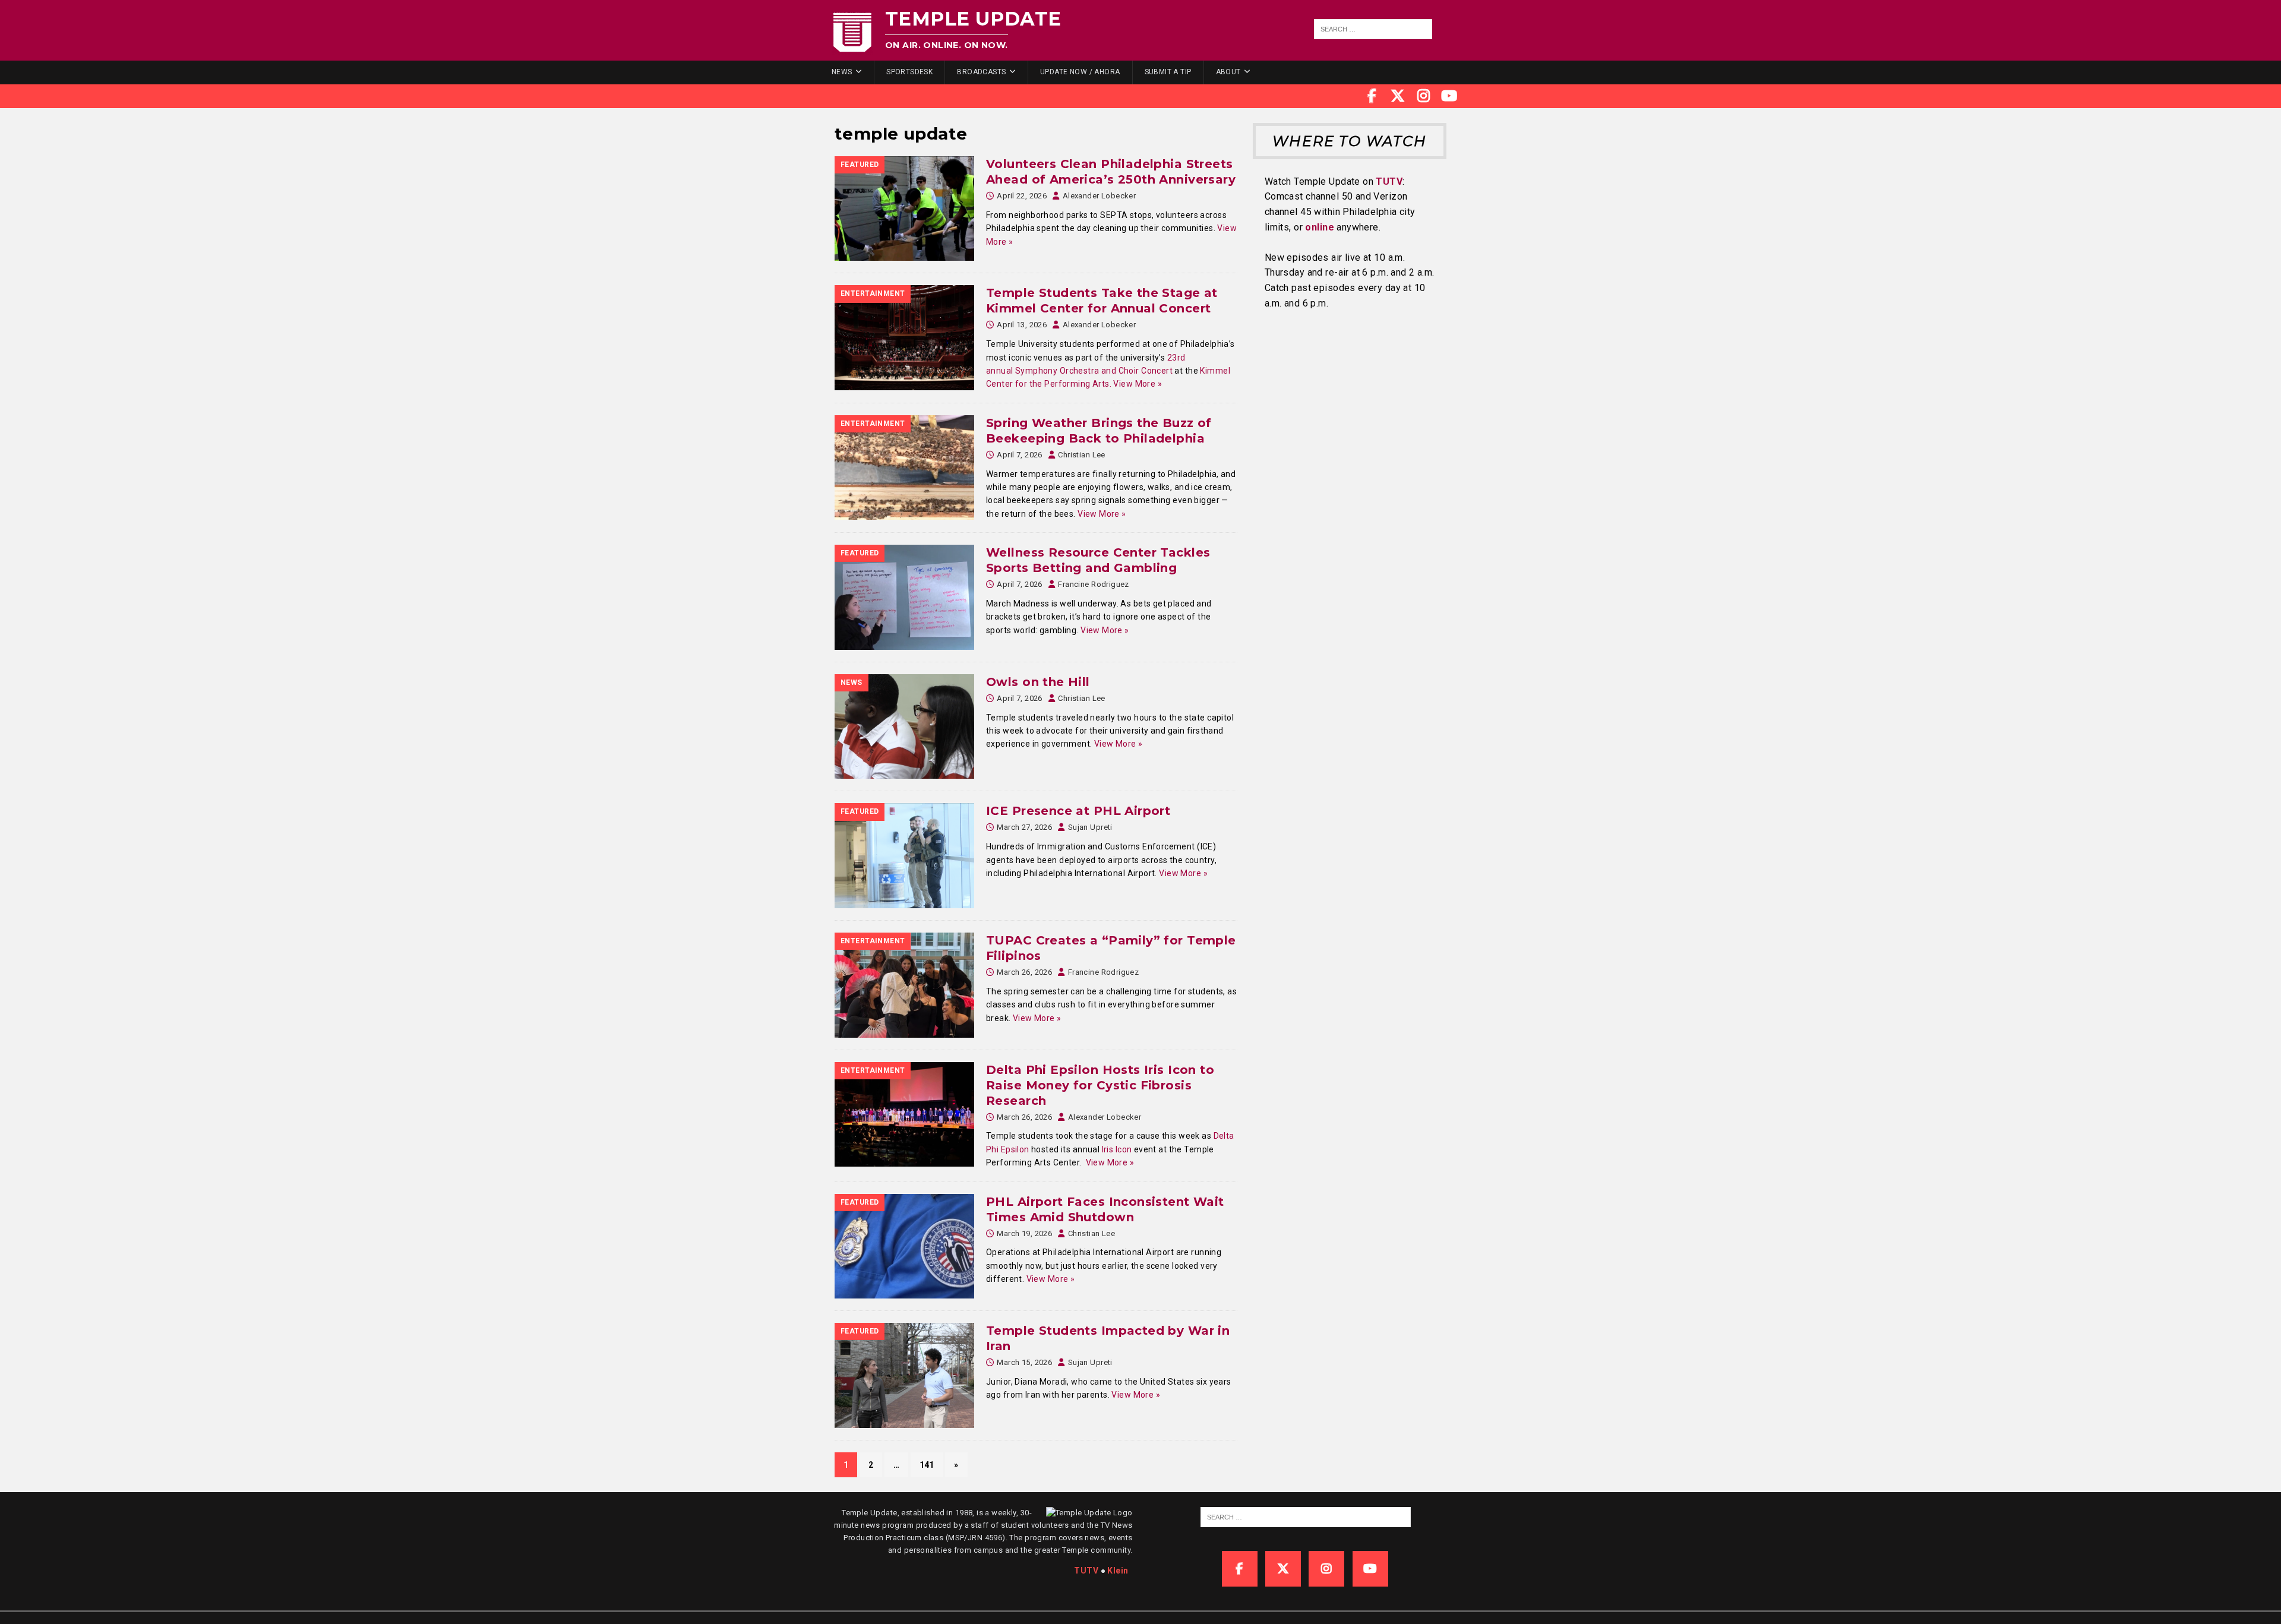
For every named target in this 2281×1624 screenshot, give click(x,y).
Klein (1118, 1571)
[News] (904, 727)
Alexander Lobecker (1100, 196)
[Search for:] (1373, 29)
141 (927, 1465)
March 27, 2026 (1024, 827)
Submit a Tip (1168, 72)
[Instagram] (1424, 96)
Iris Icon (1117, 1149)
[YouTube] (1449, 96)
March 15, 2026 (1024, 1362)
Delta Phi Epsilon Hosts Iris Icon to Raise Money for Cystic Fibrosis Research (1100, 1085)
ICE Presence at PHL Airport (1078, 811)
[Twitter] (1398, 96)
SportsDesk (909, 72)
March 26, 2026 (1024, 972)
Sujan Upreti (1090, 827)
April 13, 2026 (1022, 325)
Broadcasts (981, 72)
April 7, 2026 (1019, 455)
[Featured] (904, 208)
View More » (1138, 384)
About (1228, 72)
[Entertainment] (904, 337)
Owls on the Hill (1038, 682)
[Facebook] (1372, 96)
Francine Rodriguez (1094, 584)
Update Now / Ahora (1080, 72)
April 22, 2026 (1022, 196)
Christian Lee (1081, 455)
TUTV (1389, 181)
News (842, 72)
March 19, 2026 (1024, 1233)
